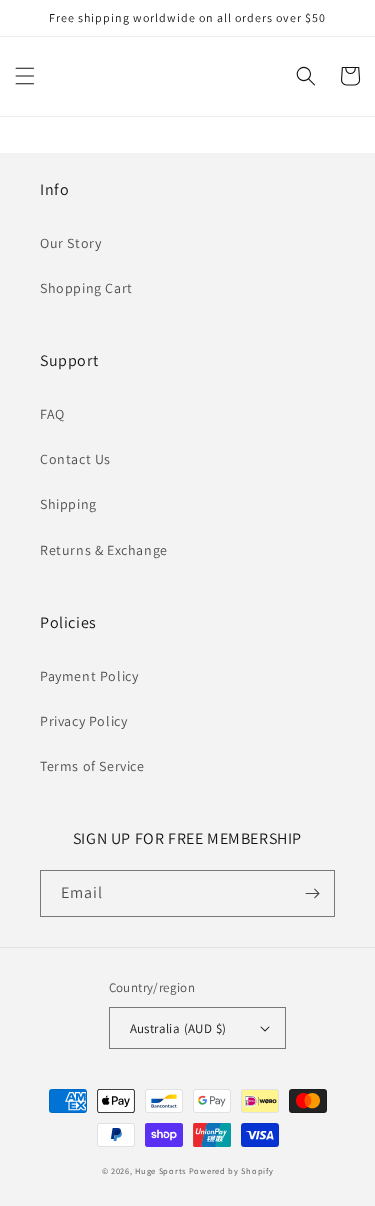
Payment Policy (89, 676)
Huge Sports (160, 1170)
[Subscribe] (312, 893)
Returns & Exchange (104, 550)
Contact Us (75, 459)
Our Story (70, 243)
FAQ (52, 414)
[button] (25, 76)
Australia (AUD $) (178, 1028)
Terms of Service (92, 766)
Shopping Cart (86, 288)
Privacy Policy (83, 721)
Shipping (68, 504)
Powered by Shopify (231, 1170)
